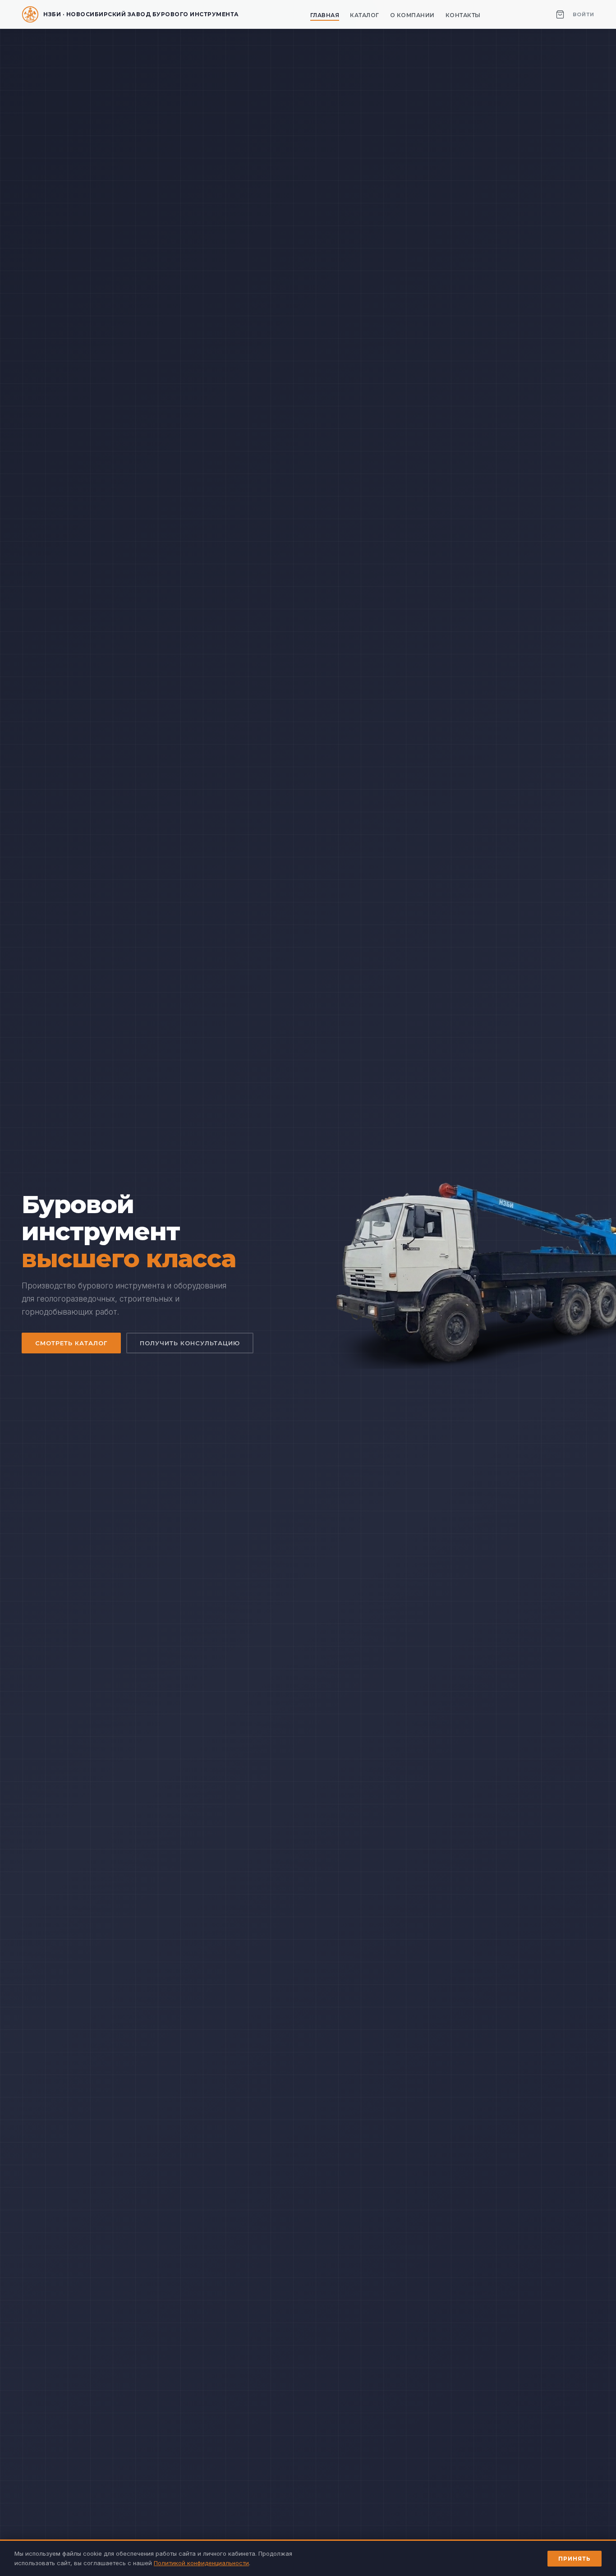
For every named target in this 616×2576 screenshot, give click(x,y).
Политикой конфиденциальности (201, 2563)
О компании (412, 15)
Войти (584, 14)
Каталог (365, 15)
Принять (575, 2559)
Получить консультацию (190, 1343)
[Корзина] (560, 14)
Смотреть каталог (71, 1343)
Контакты (463, 15)
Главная (325, 15)
